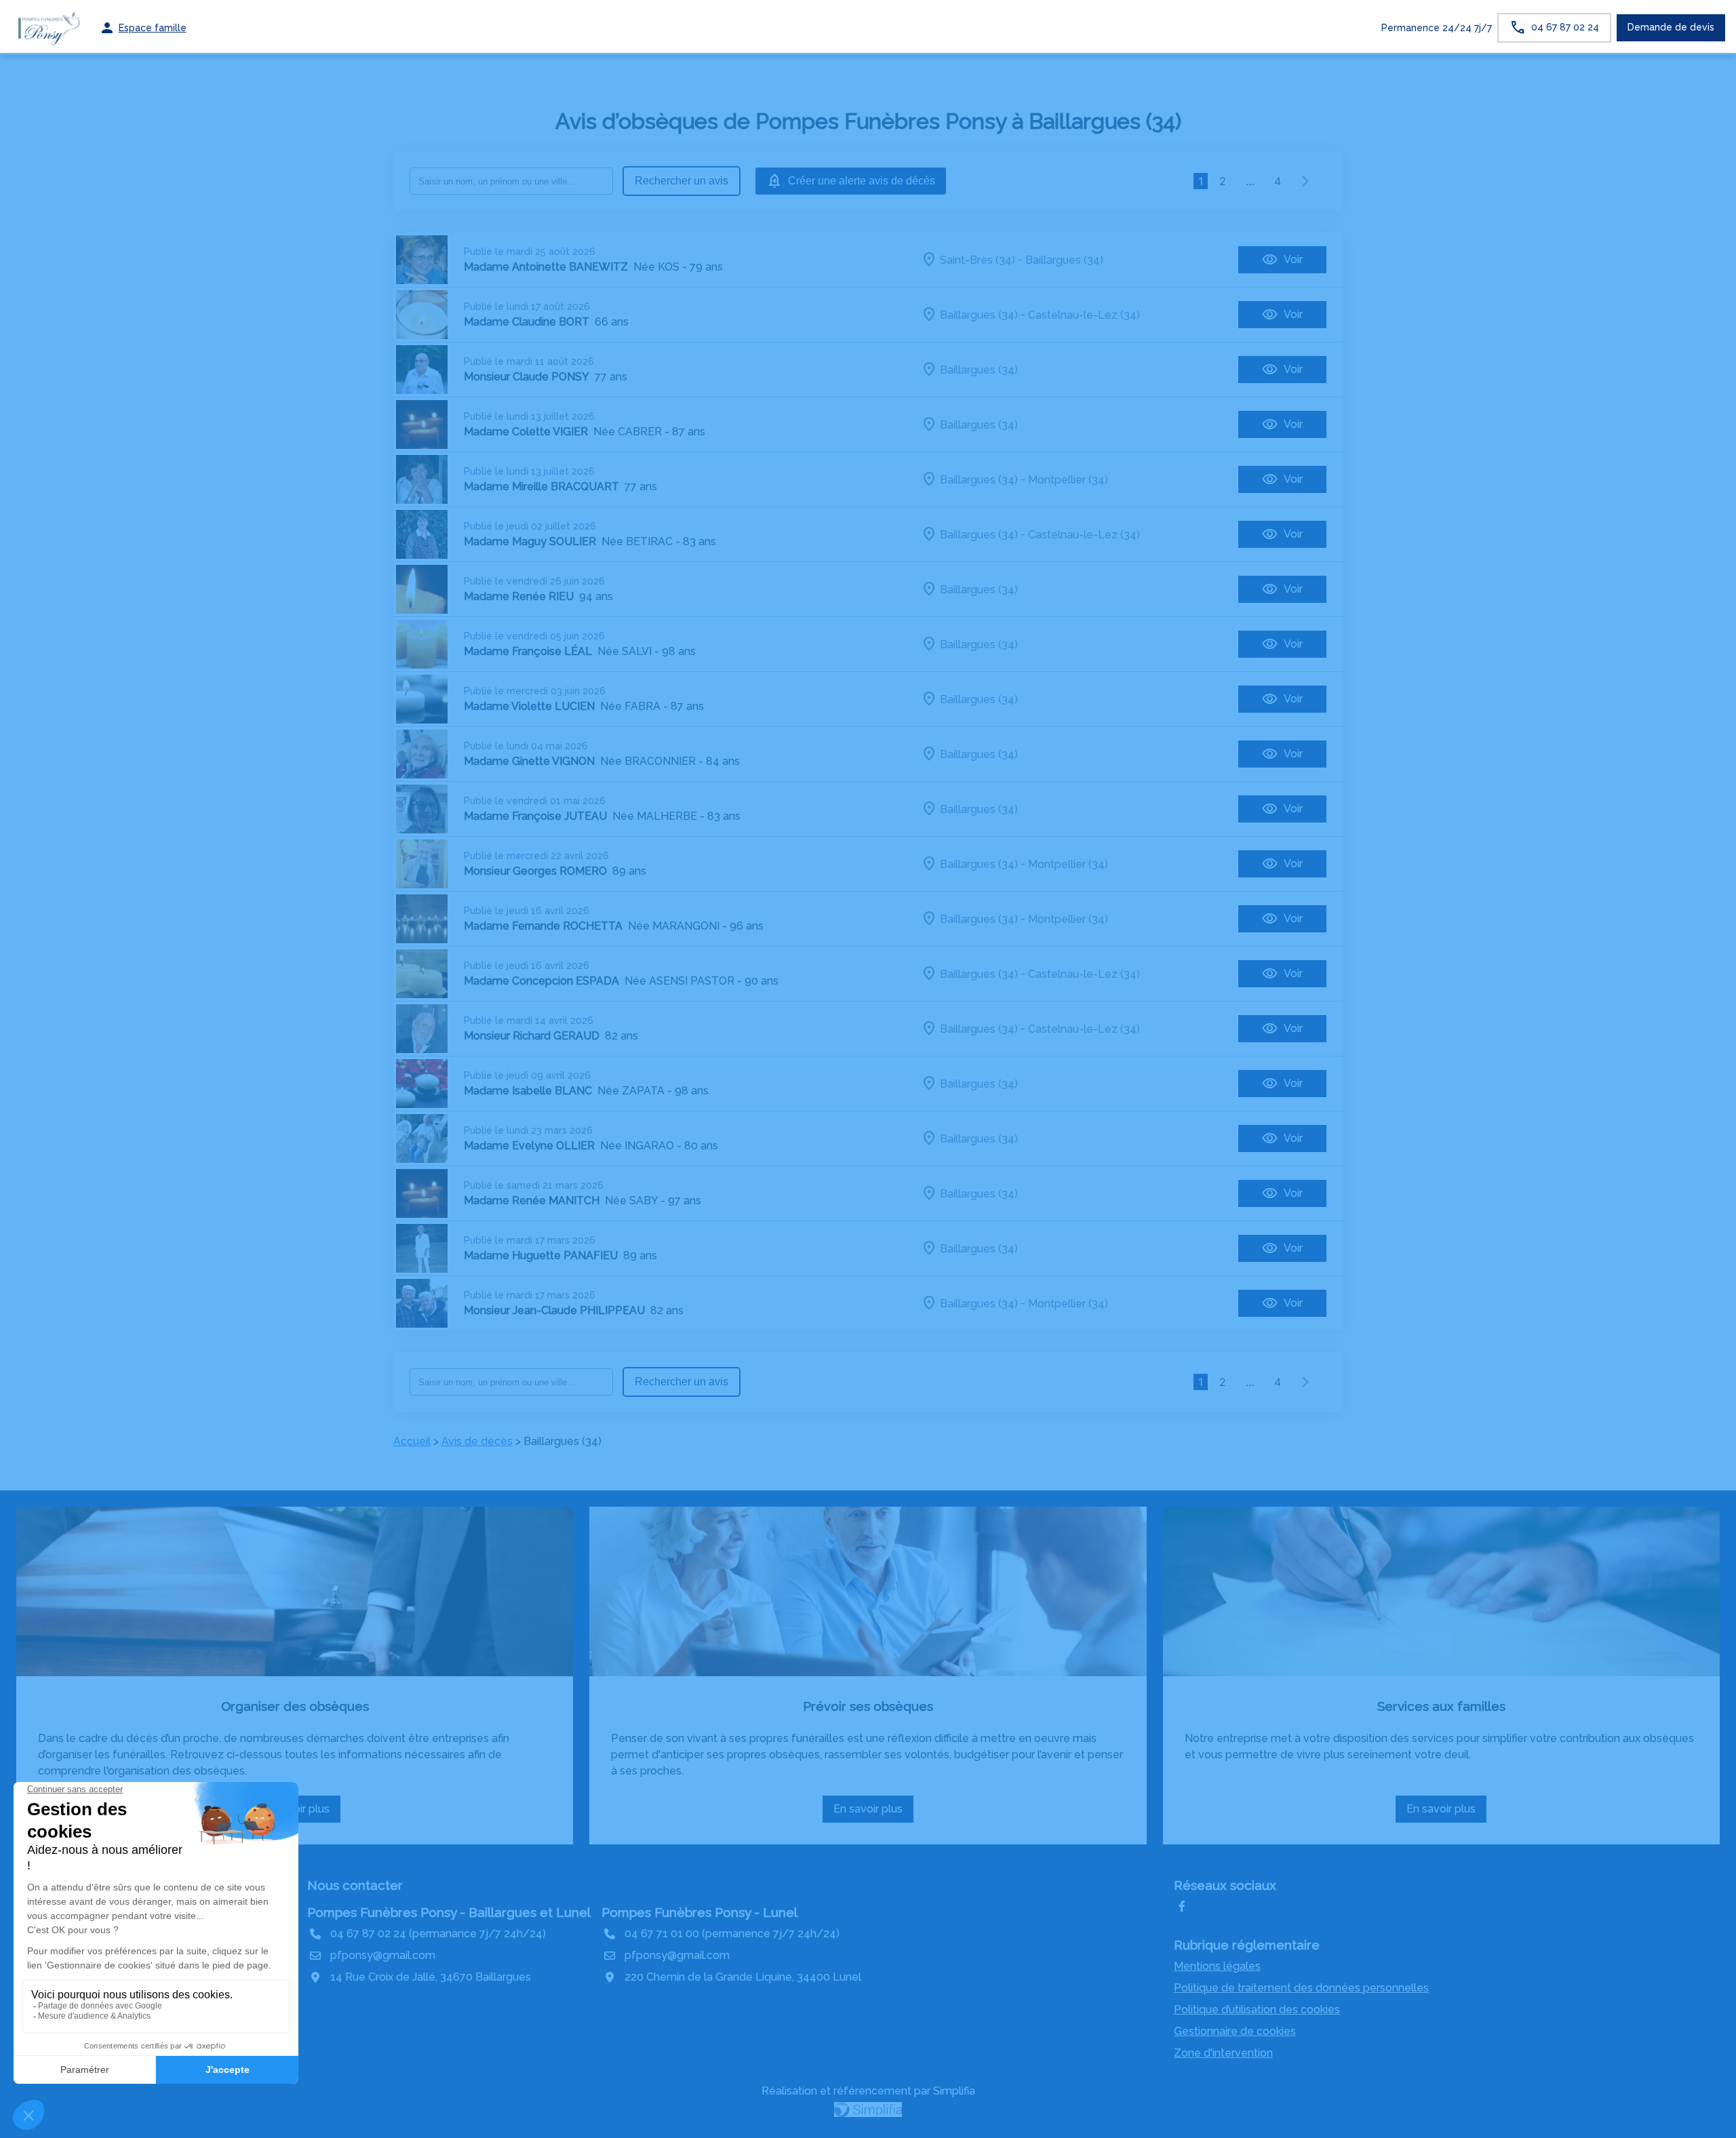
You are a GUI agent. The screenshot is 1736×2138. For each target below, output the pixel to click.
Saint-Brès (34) (978, 259)
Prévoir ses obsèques (868, 1706)
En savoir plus (873, 1813)
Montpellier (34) (1068, 479)
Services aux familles (1441, 1706)
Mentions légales (1217, 1966)
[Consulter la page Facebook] (1182, 1907)
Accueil (412, 1441)
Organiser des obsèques (295, 1706)
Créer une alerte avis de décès (862, 181)
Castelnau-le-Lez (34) (1084, 314)
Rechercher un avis (682, 181)
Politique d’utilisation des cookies (1257, 2010)
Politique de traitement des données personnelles (1301, 1988)
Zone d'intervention (1223, 2053)
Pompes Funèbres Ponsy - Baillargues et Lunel (449, 1912)
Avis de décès (477, 1441)
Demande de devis (1671, 27)
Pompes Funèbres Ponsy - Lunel (699, 1912)
